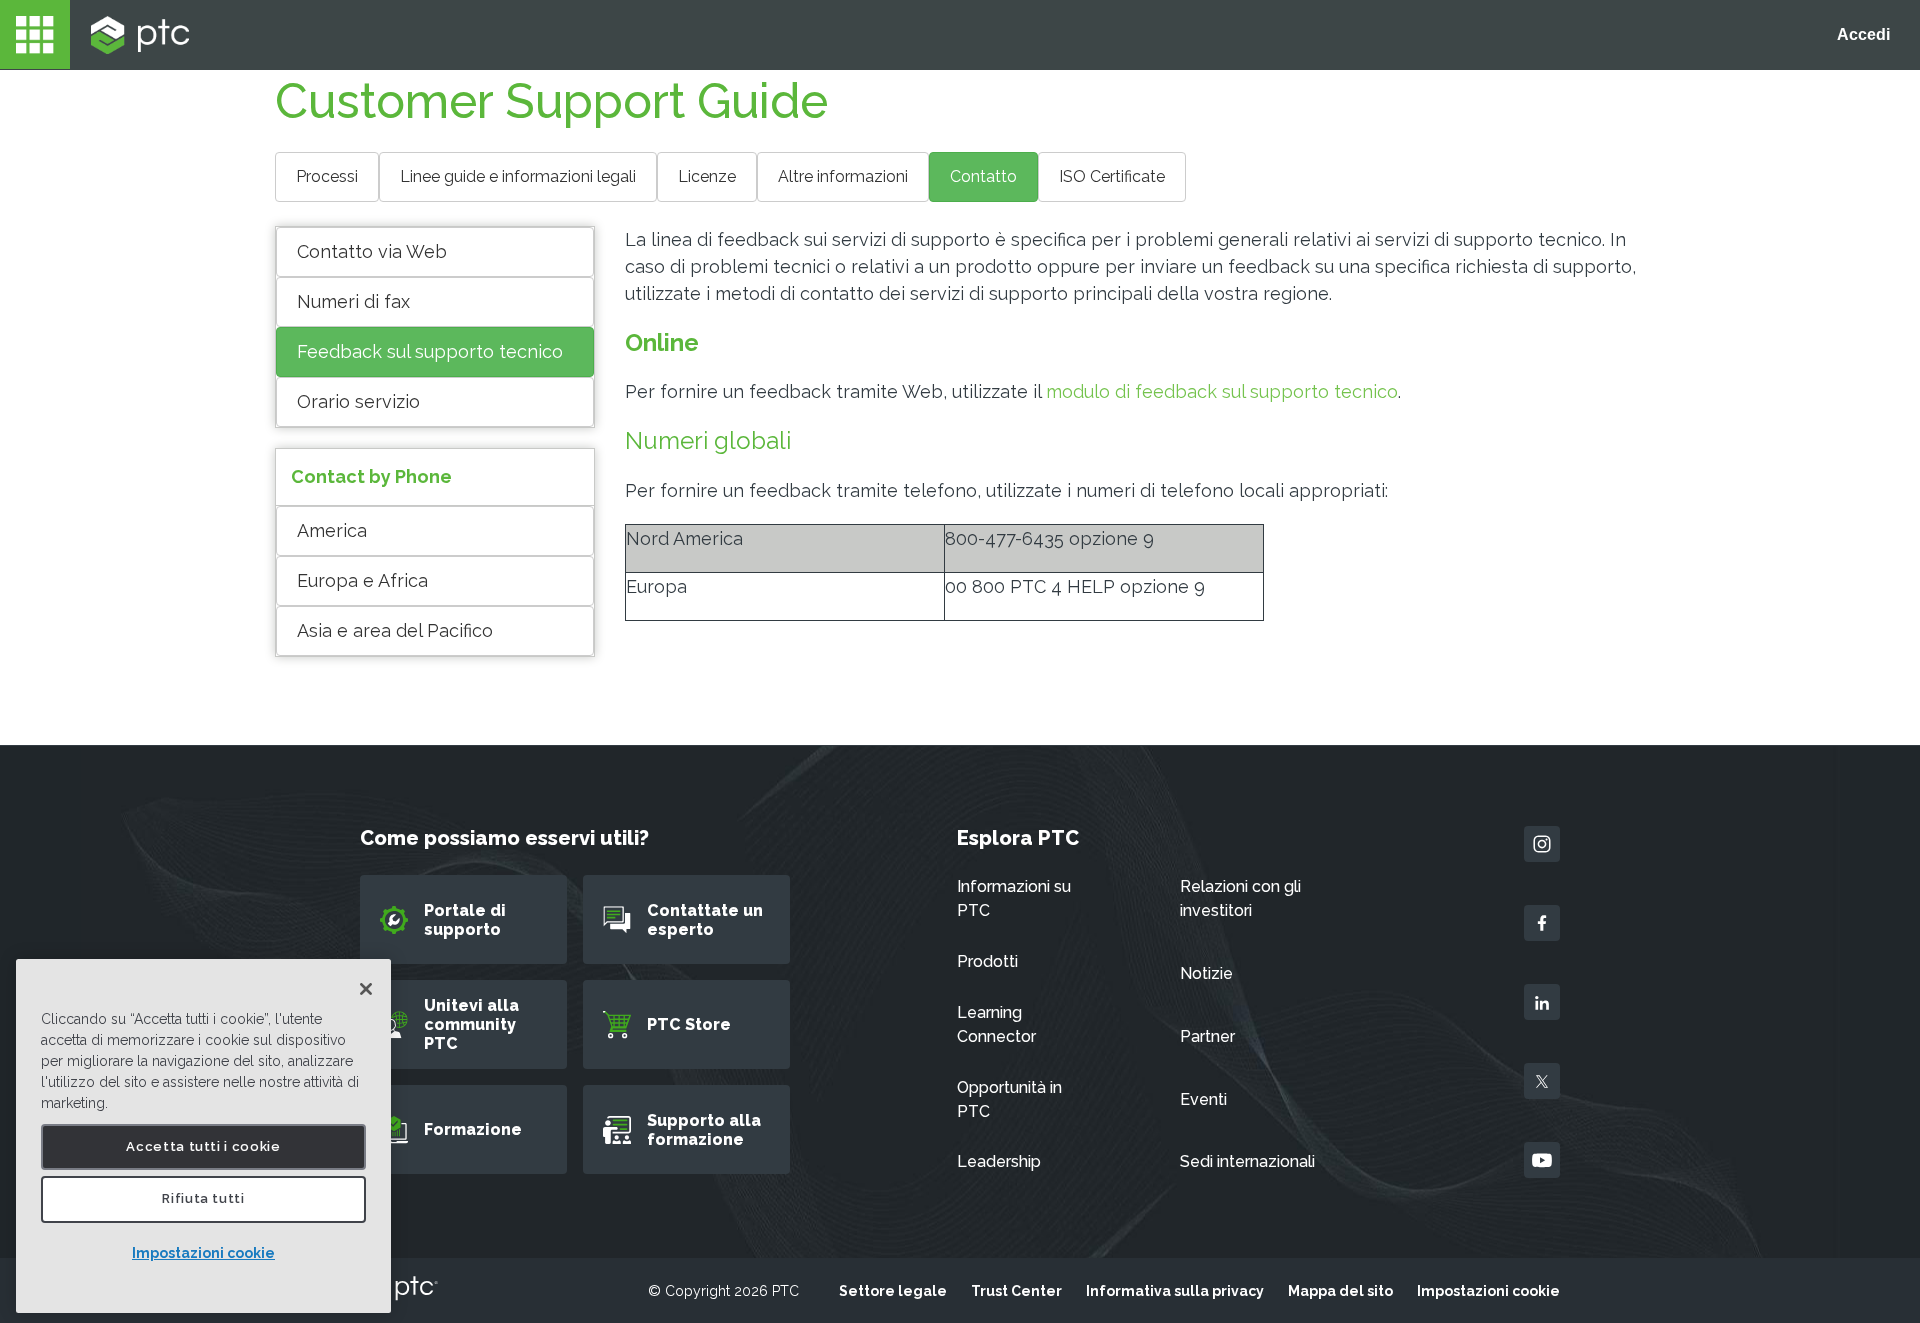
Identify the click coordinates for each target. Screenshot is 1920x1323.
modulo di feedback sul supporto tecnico (1222, 391)
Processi (327, 176)
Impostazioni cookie (203, 1253)
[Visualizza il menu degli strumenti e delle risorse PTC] (35, 34)
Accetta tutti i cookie (203, 1146)
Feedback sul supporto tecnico (430, 351)
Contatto (983, 176)
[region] (203, 1136)
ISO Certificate (1112, 176)
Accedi (1863, 34)
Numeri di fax (353, 301)
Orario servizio (358, 401)
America (332, 530)
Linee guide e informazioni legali (518, 176)
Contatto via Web (372, 251)
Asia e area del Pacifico (395, 630)
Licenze (707, 176)
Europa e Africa (362, 580)
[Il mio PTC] (140, 35)
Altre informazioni (843, 176)
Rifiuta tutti (203, 1199)
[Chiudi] (366, 989)
